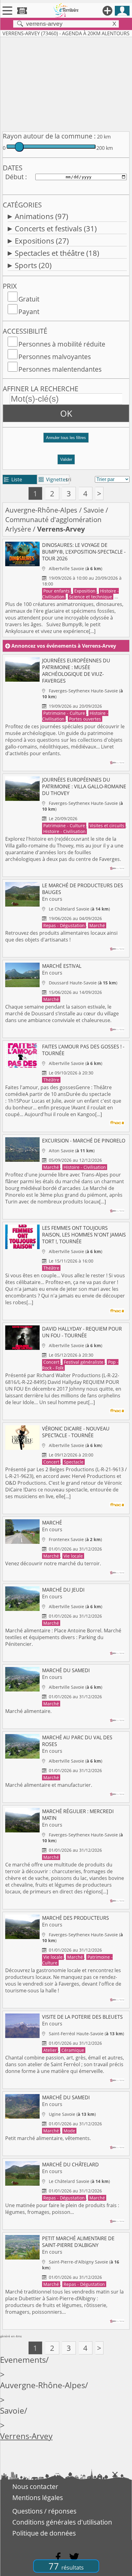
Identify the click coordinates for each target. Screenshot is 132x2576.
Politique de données (44, 2533)
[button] (66, 440)
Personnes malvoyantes (55, 357)
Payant (29, 312)
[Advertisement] (66, 83)
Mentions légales (38, 2498)
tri (69, 479)
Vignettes (53, 479)
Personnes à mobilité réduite (62, 344)
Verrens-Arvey (26, 2436)
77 (66, 2566)
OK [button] (66, 413)
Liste (13, 479)
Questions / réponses (44, 2511)
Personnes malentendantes (60, 369)
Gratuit (29, 299)
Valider (66, 459)
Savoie (94, 510)
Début (14, 177)
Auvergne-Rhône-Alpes (41, 510)
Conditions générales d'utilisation (62, 2522)
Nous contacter (35, 2487)
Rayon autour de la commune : (49, 136)
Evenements (23, 2360)
